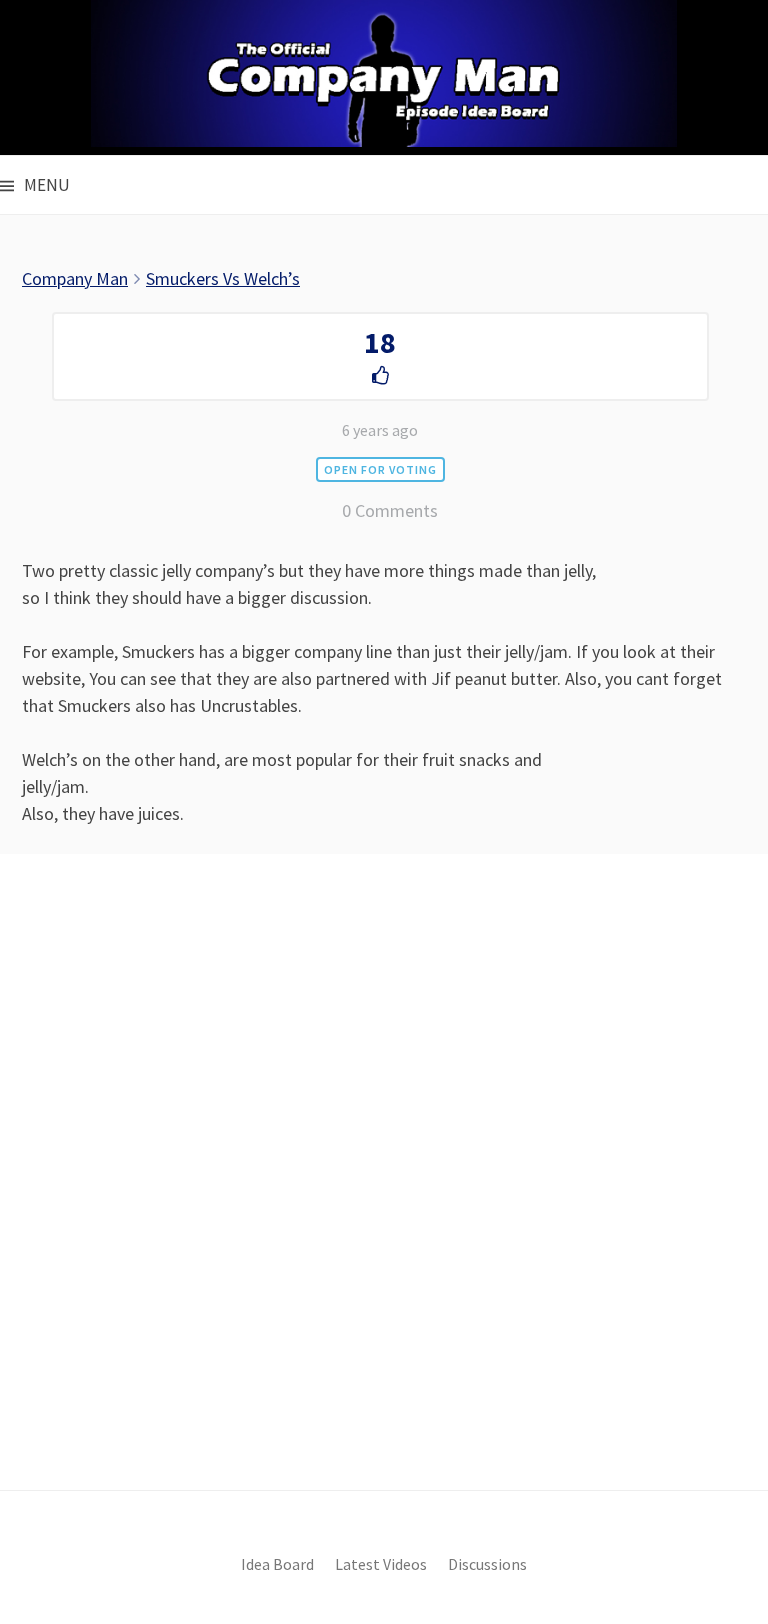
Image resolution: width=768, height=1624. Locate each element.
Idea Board (277, 1564)
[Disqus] (384, 1206)
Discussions (487, 1564)
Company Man (75, 278)
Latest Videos (381, 1564)
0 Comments (390, 510)
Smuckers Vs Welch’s (223, 278)
